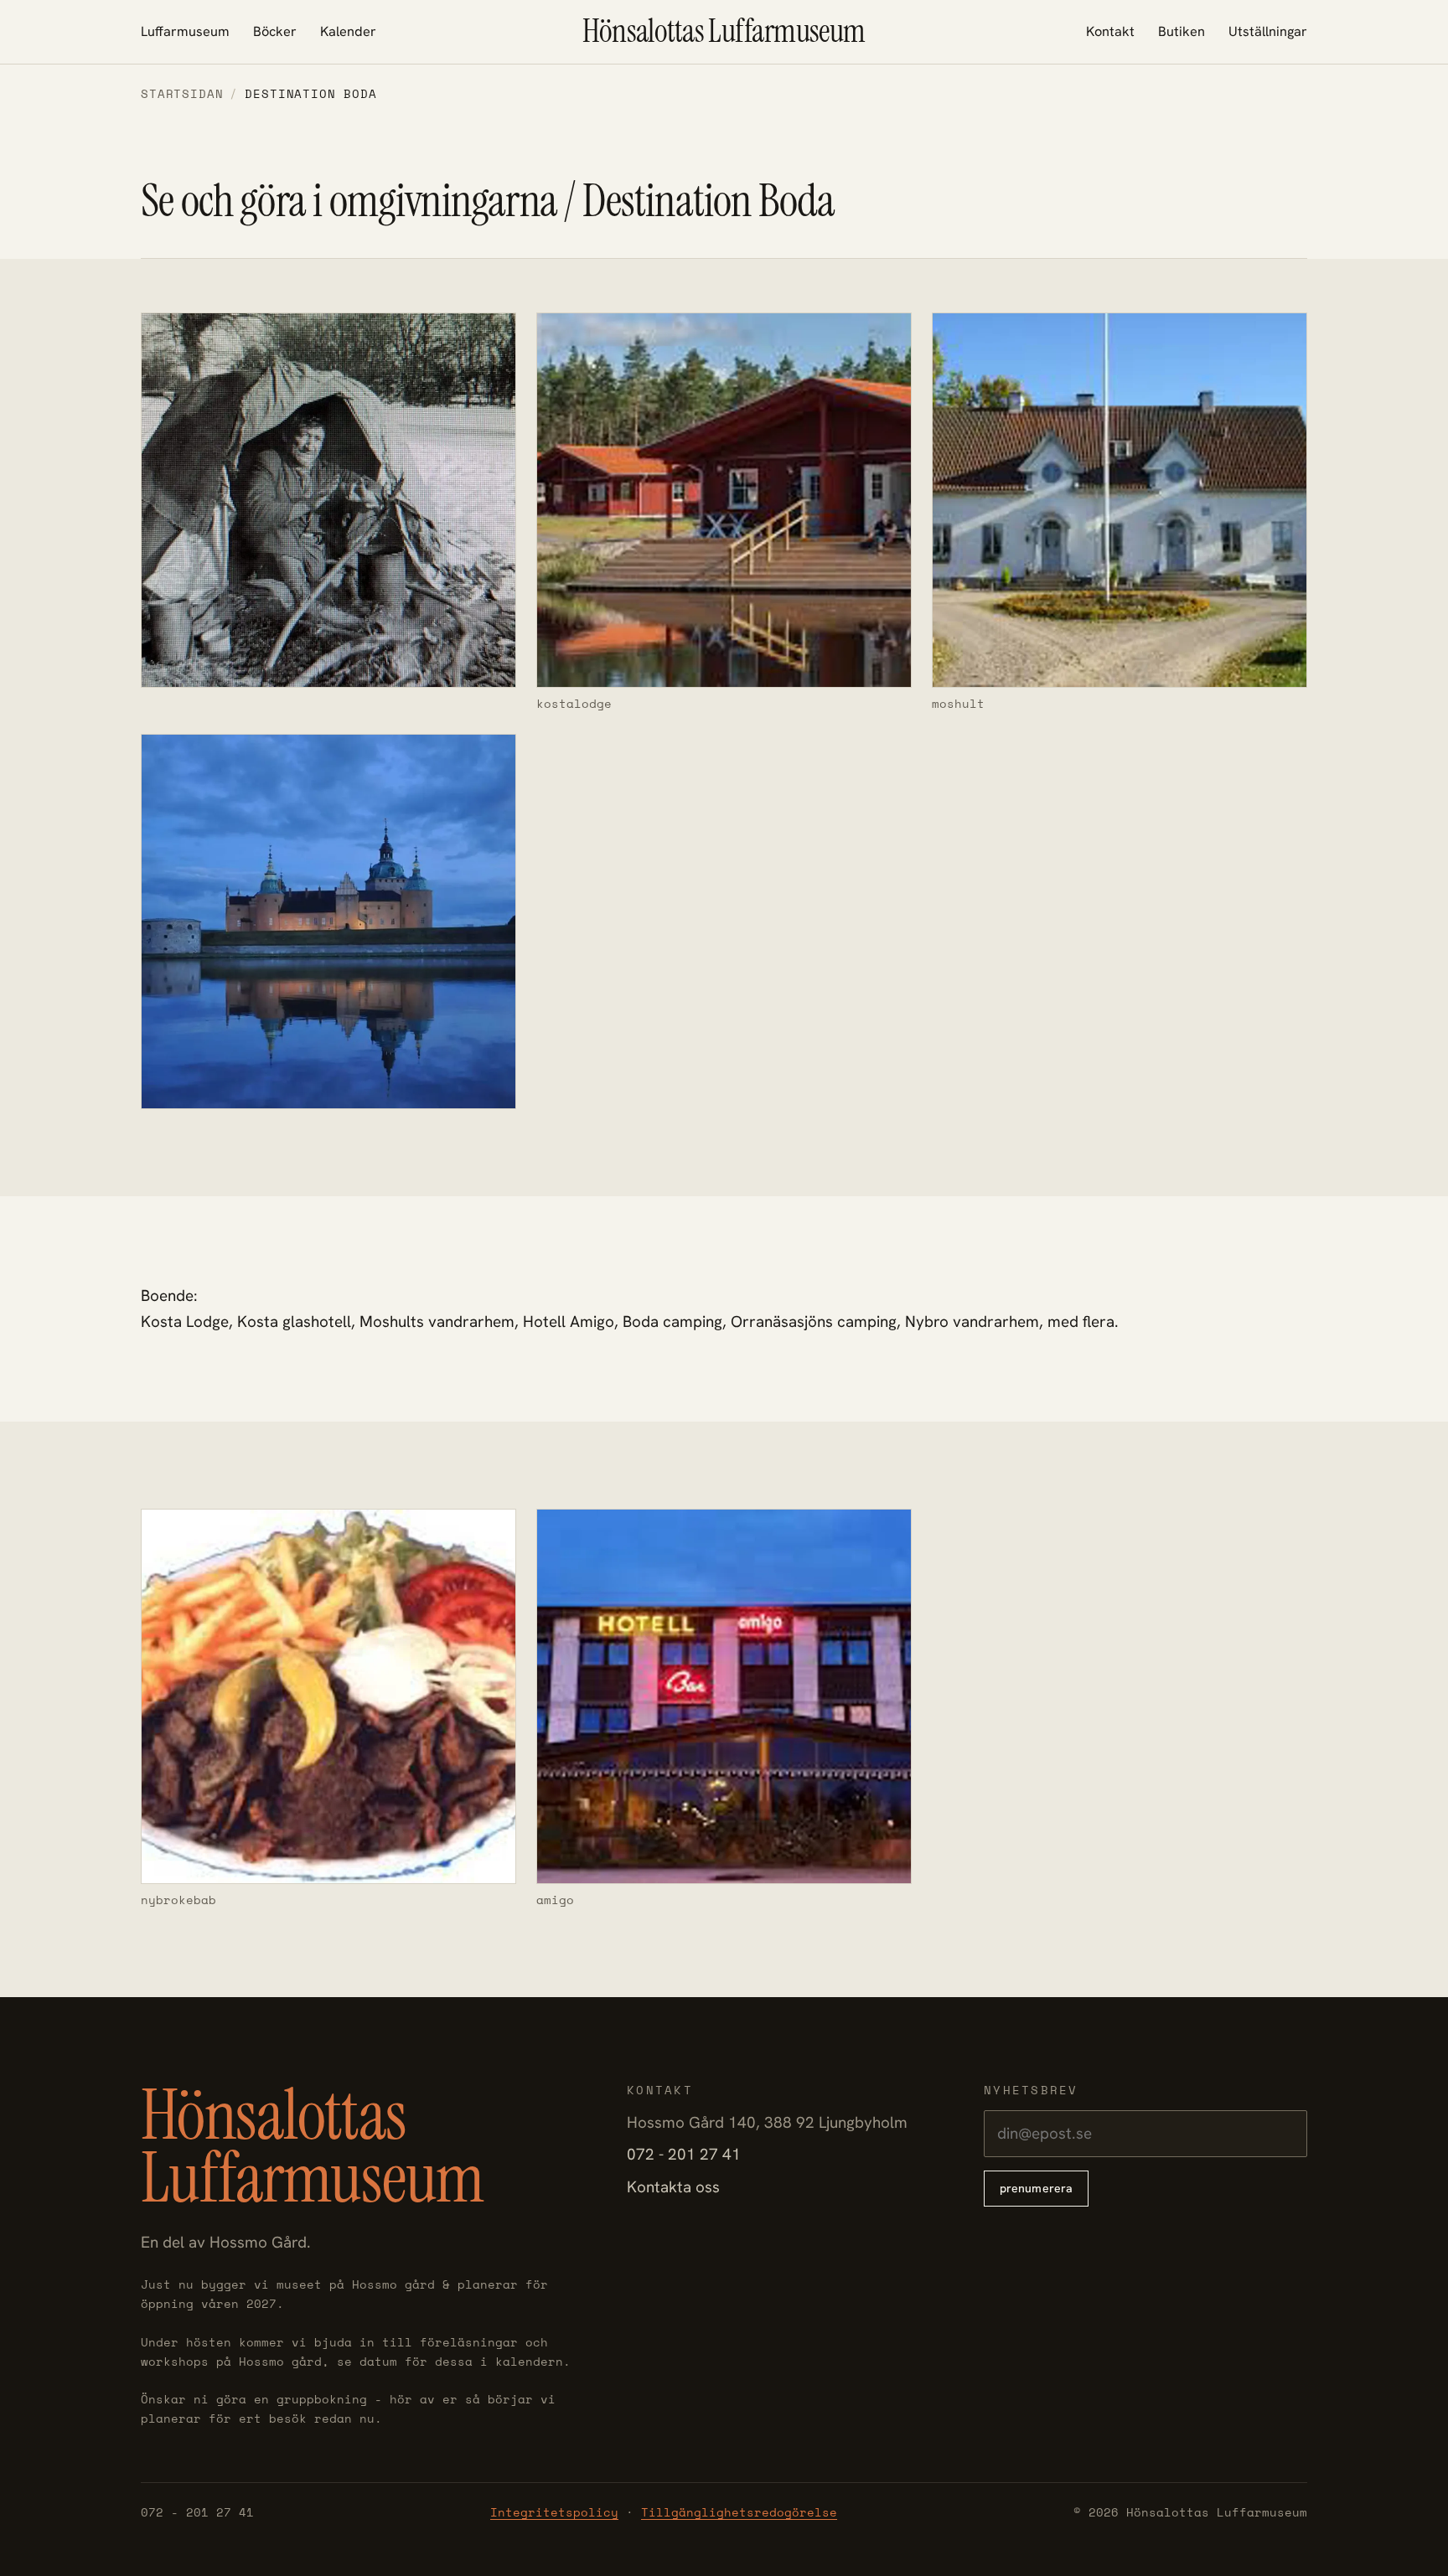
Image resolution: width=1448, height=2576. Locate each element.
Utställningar (1268, 31)
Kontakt (1110, 31)
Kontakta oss (673, 2187)
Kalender (348, 31)
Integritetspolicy (554, 2512)
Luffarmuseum (185, 31)
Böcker (275, 31)
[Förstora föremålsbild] (328, 513)
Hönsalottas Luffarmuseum (724, 32)
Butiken (1182, 31)
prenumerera (1037, 2188)
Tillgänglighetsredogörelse (739, 2512)
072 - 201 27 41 (684, 2154)
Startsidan (182, 93)
